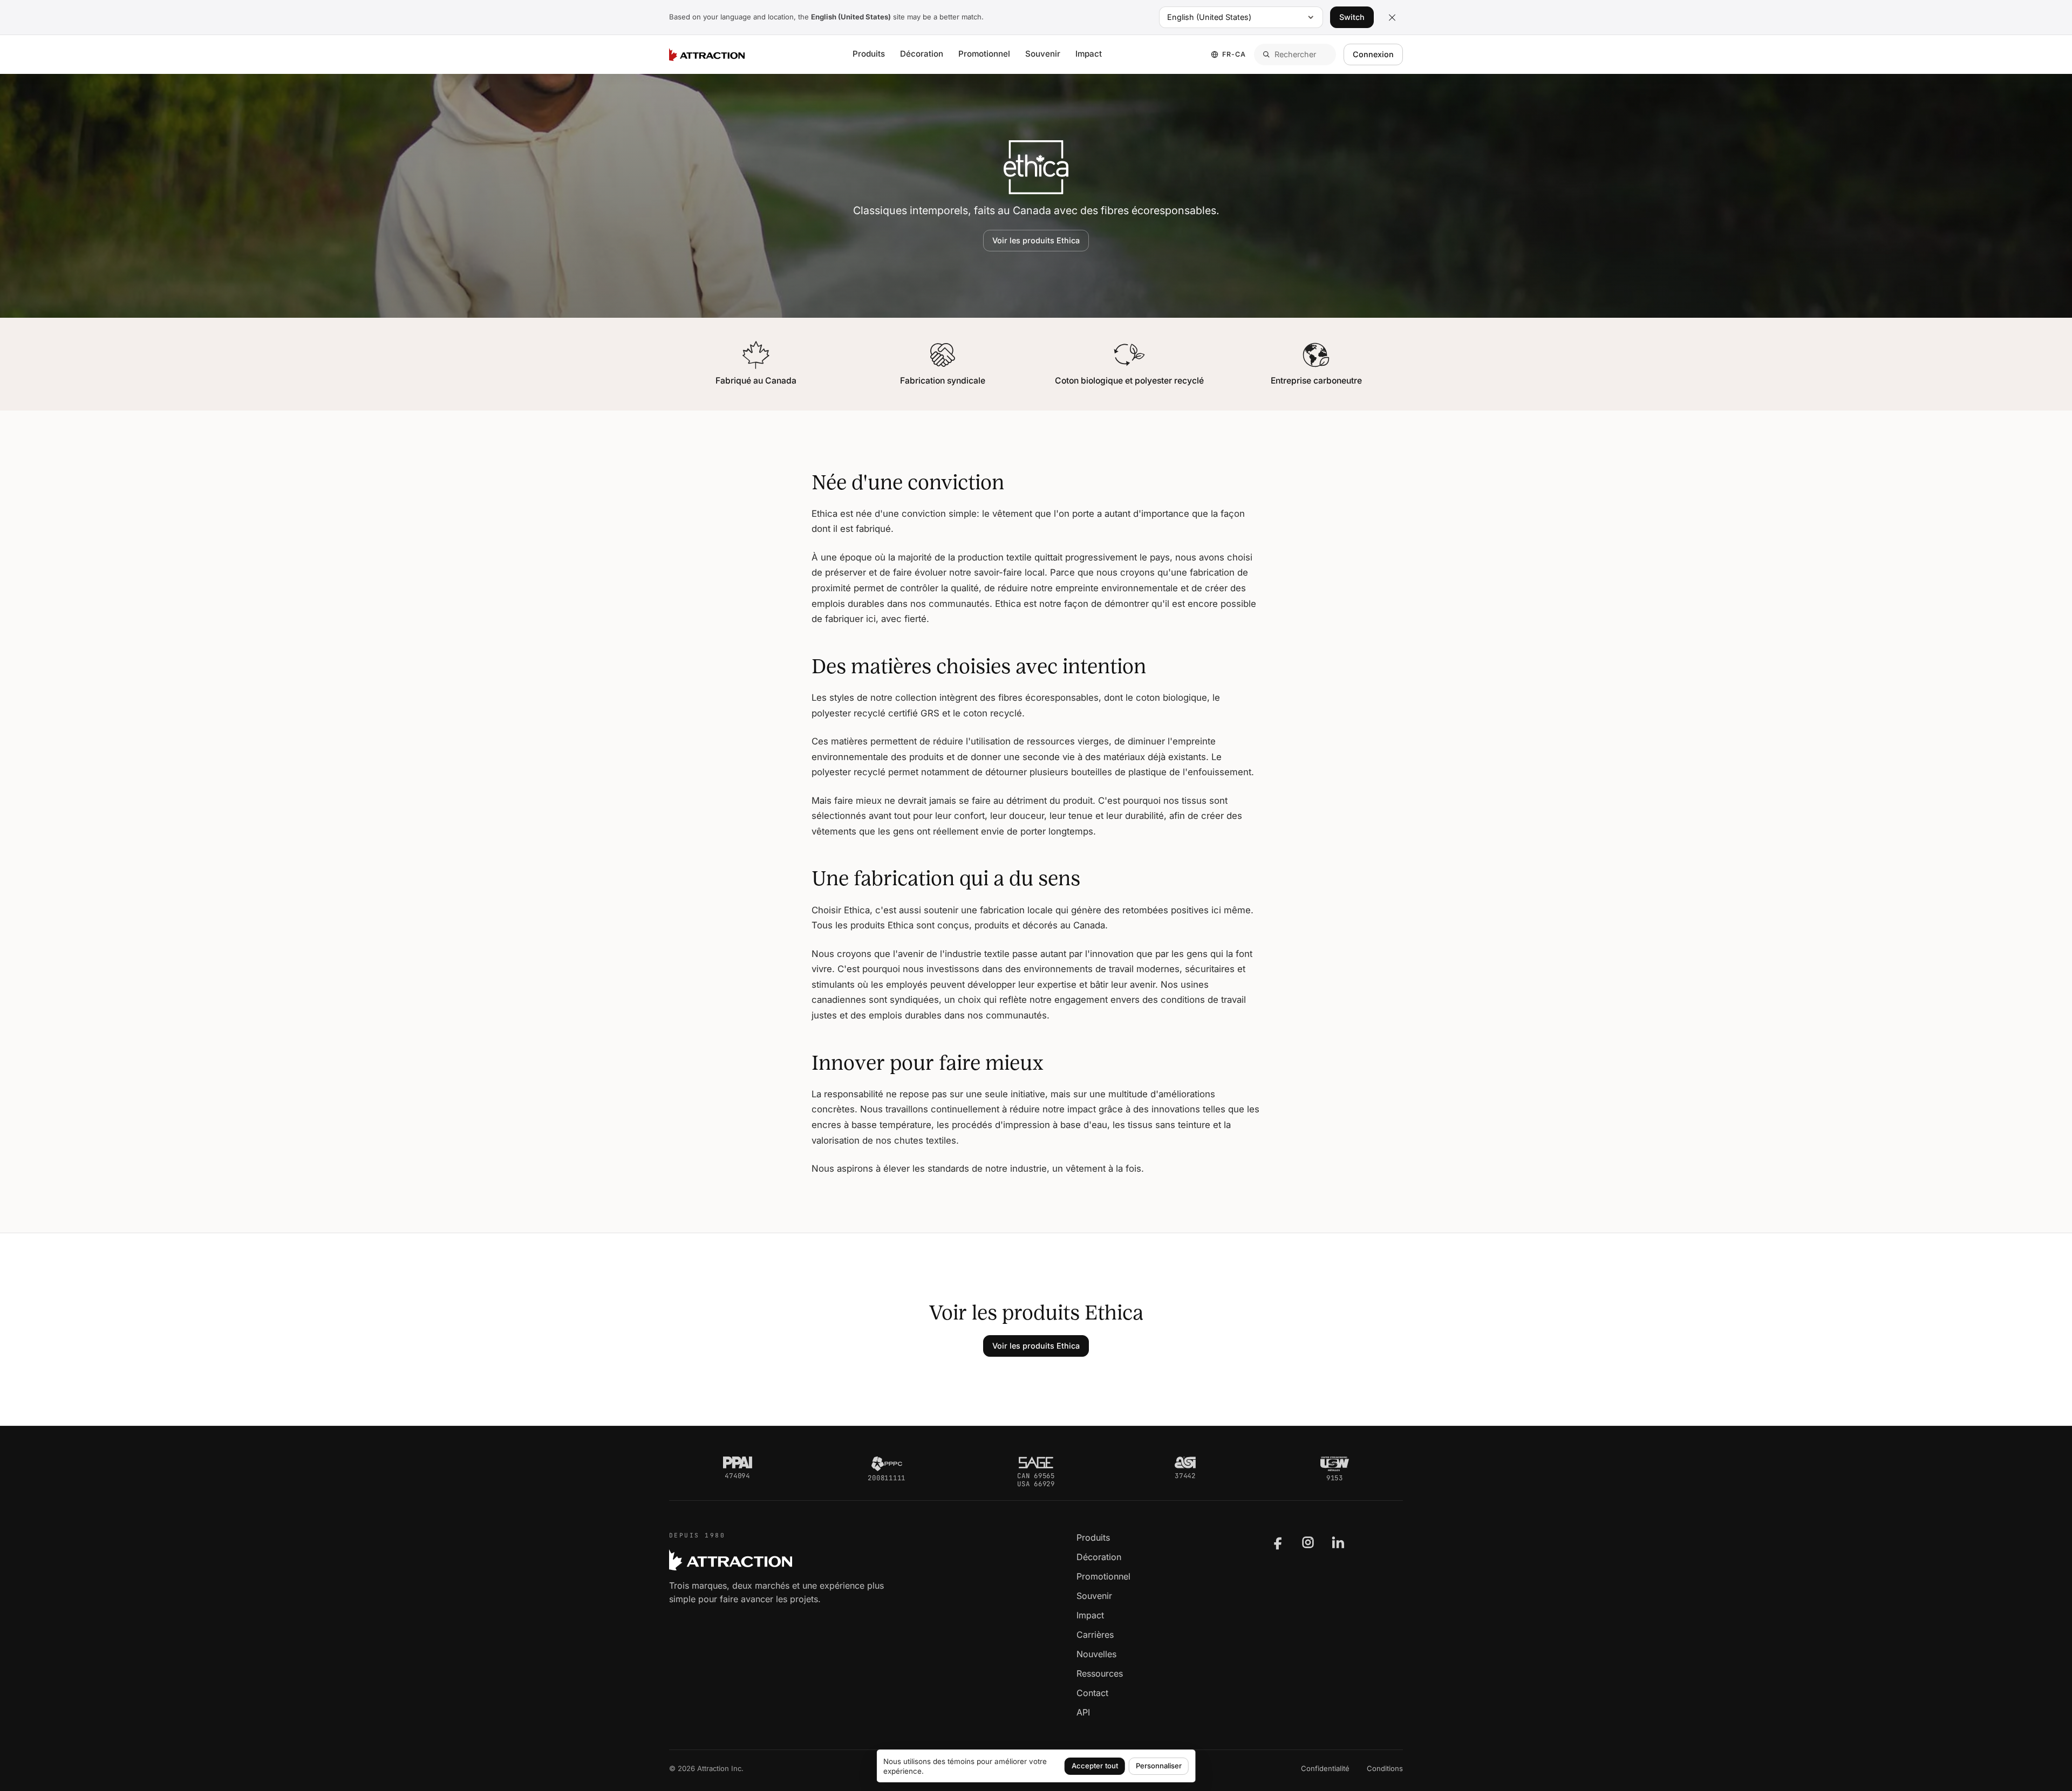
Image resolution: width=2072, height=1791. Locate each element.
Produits (869, 54)
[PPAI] (738, 1462)
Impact (1089, 54)
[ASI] (1185, 1462)
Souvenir (1043, 54)
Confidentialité (1325, 1768)
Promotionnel (984, 54)
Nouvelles (1096, 1654)
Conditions (1385, 1768)
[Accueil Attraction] (707, 54)
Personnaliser (1159, 1766)
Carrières (1095, 1635)
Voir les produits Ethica (1036, 240)
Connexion (1373, 54)
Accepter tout (1095, 1766)
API (1083, 1712)
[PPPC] (887, 1464)
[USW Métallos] (1335, 1464)
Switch (1352, 17)
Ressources (1100, 1673)
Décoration (922, 54)
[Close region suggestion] (1392, 17)
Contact (1092, 1693)
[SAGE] (1036, 1462)
